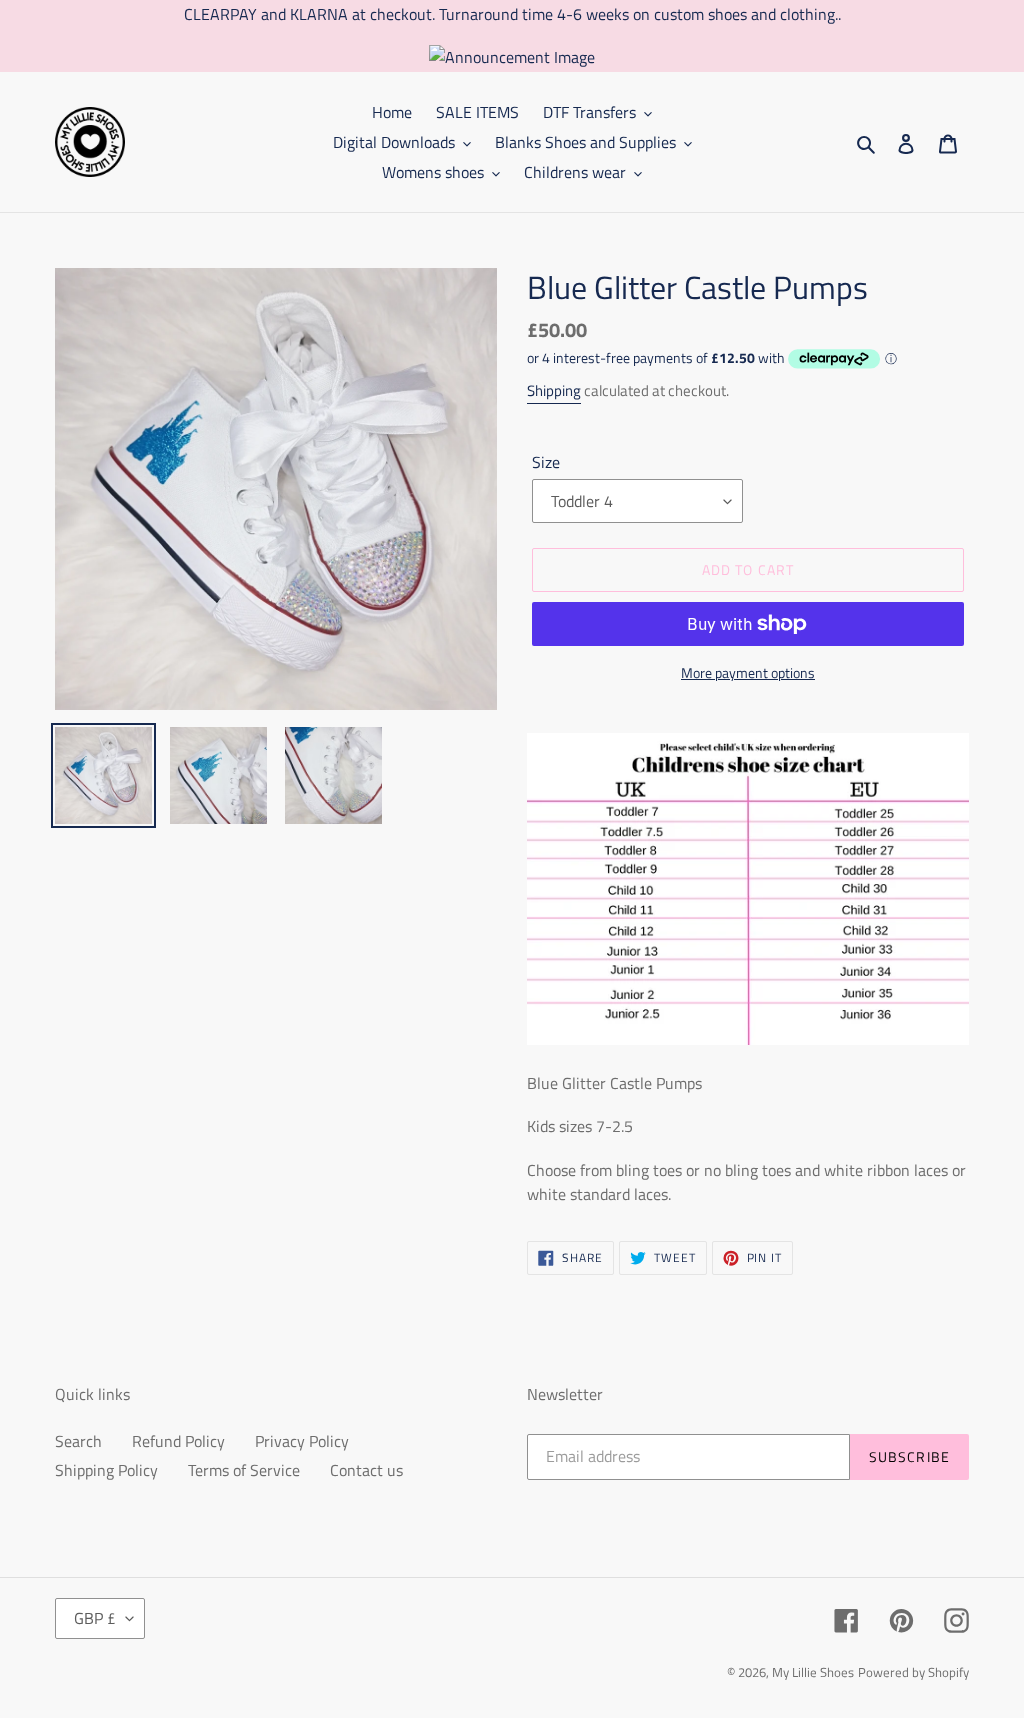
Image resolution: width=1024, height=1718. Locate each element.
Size (546, 462)
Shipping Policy (106, 1470)
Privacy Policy (302, 1441)
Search (78, 1441)
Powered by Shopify (913, 1672)
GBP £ (95, 1618)
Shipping (554, 390)
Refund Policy (178, 1441)
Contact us (366, 1470)
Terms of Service (244, 1470)
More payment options (748, 672)
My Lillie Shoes (813, 1672)
